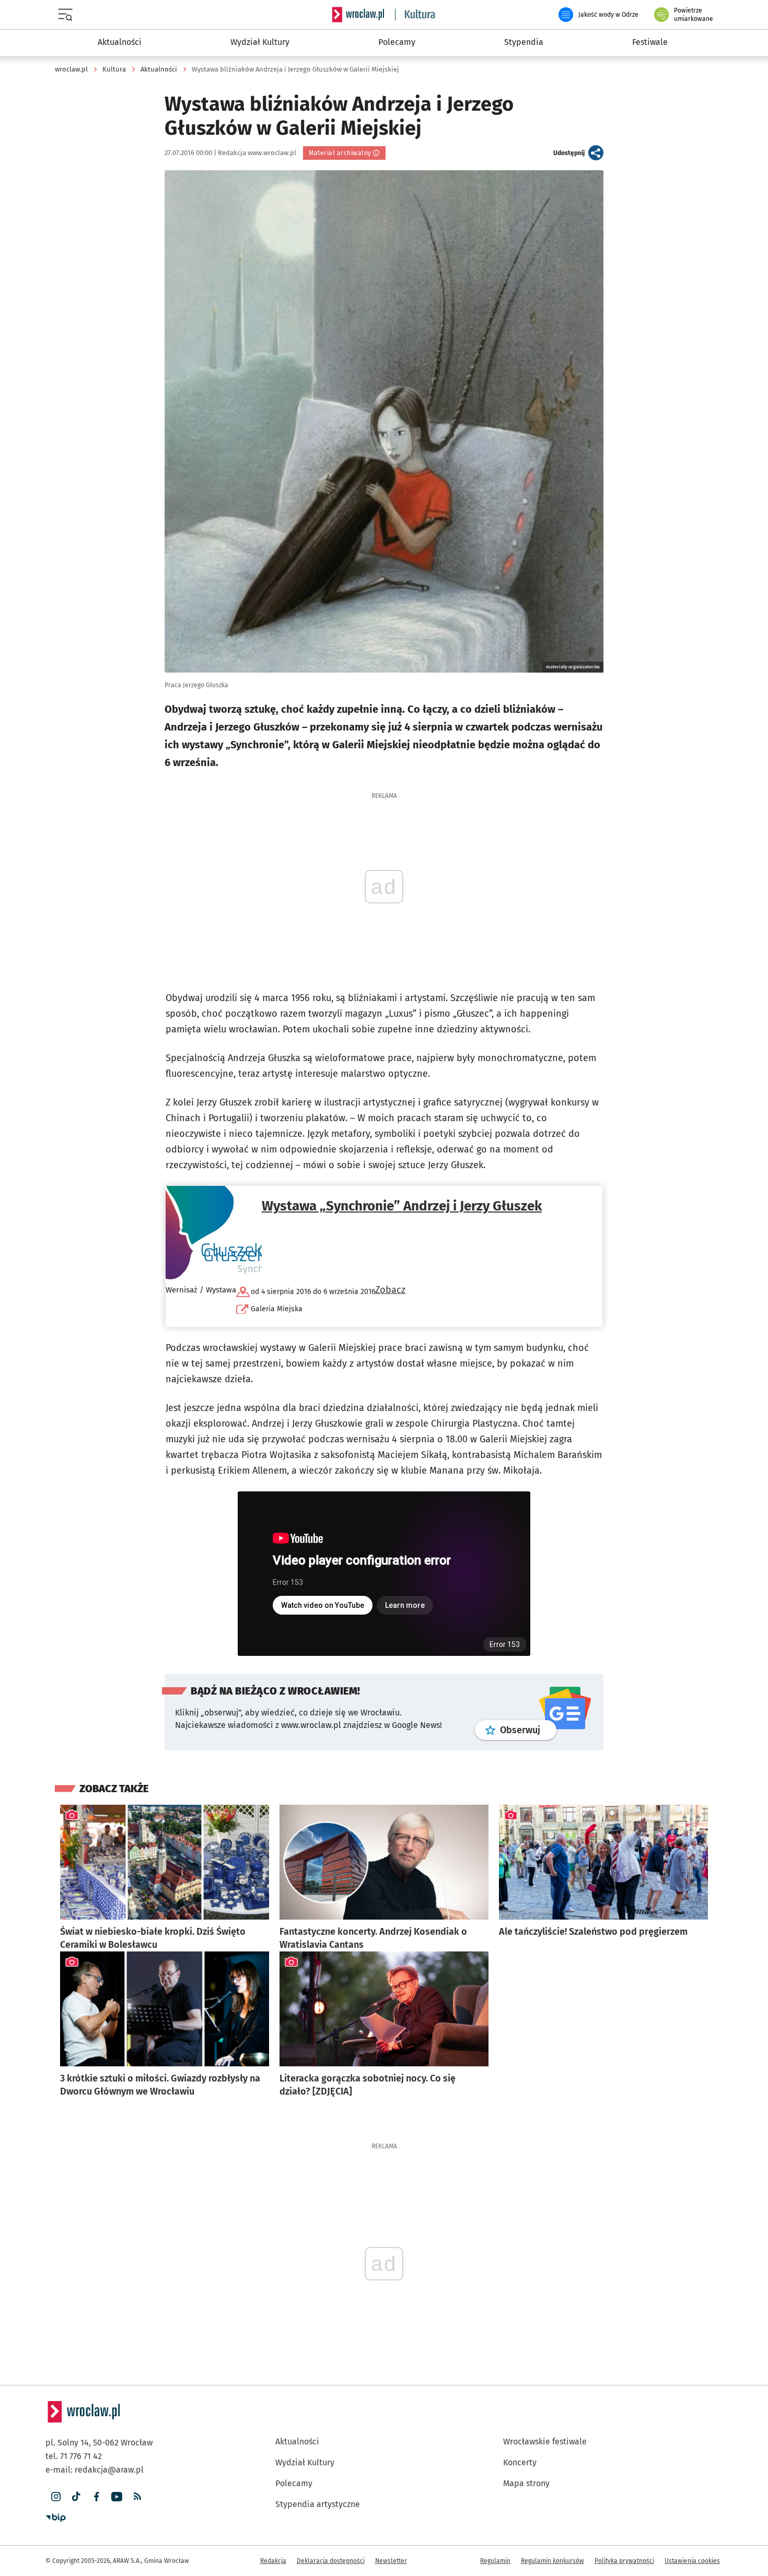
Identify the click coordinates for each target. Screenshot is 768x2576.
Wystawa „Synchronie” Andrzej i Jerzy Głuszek (402, 1206)
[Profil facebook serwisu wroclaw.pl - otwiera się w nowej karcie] (96, 2497)
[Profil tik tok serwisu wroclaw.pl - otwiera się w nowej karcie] (76, 2497)
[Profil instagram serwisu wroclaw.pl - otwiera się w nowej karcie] (56, 2497)
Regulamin (495, 2561)
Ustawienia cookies (692, 2561)
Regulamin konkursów (552, 2561)
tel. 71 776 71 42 (74, 2456)
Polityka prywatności (624, 2561)
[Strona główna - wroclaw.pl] (358, 15)
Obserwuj (528, 1730)
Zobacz (390, 1290)
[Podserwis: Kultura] (415, 15)
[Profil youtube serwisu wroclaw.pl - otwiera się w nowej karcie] (117, 2497)
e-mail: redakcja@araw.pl (95, 2470)
